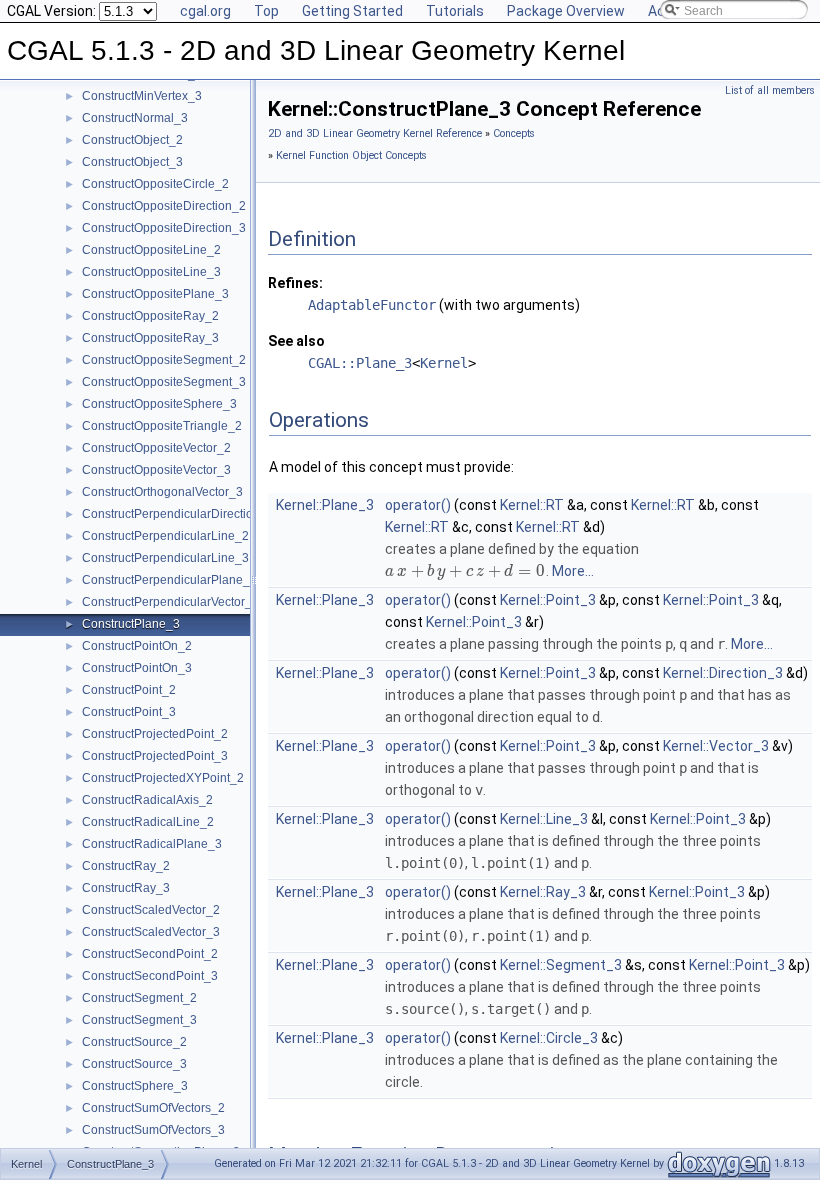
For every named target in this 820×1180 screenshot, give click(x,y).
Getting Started (352, 11)
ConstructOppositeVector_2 (156, 448)
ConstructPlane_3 (131, 624)
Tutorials (455, 11)
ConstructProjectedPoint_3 (155, 756)
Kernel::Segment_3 (561, 965)
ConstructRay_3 (126, 888)
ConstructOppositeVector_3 (156, 470)
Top (266, 11)
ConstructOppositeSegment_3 (164, 382)
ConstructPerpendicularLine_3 (165, 558)
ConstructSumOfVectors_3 (153, 1130)
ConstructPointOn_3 (137, 668)
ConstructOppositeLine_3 (151, 272)
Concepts (514, 133)
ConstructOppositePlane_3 (155, 294)
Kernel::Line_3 (544, 819)
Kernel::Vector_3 (716, 746)
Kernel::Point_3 (548, 600)
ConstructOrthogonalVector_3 (162, 492)
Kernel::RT (532, 505)
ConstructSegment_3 (139, 1020)
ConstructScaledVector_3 (151, 932)
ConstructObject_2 (132, 140)
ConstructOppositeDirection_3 (164, 228)
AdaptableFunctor (372, 305)
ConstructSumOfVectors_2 (153, 1108)
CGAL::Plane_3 (360, 363)
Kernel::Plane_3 (325, 505)
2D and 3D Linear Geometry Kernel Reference (375, 133)
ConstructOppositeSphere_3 (159, 404)
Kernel (444, 363)
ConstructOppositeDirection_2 (164, 206)
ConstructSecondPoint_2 (150, 954)
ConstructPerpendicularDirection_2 (178, 514)
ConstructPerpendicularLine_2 (165, 536)
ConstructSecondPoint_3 (150, 976)
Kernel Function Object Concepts (351, 155)
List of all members (770, 90)
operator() (418, 505)
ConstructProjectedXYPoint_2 (163, 778)
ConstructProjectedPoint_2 (155, 734)
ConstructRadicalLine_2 (148, 822)
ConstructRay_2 (126, 866)
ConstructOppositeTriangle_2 (162, 426)
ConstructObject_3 (132, 162)
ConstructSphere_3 (135, 1086)
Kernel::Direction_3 (723, 673)
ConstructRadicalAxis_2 (147, 800)
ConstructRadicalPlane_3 (152, 844)
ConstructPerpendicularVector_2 (170, 602)
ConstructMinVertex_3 (142, 96)
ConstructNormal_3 (135, 118)
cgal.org (205, 11)
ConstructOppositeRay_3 (150, 338)
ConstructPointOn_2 (137, 646)
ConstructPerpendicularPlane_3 (169, 580)
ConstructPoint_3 (129, 712)
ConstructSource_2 (134, 1042)
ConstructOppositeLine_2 (151, 250)
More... (573, 571)
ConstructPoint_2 (129, 690)
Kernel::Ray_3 (543, 892)
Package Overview (566, 11)
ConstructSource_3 (134, 1064)
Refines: (295, 283)
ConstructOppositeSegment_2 (164, 360)
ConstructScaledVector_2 (151, 910)
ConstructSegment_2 (139, 998)
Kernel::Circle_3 (549, 1038)
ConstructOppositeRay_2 (150, 316)
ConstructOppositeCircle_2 (155, 184)
